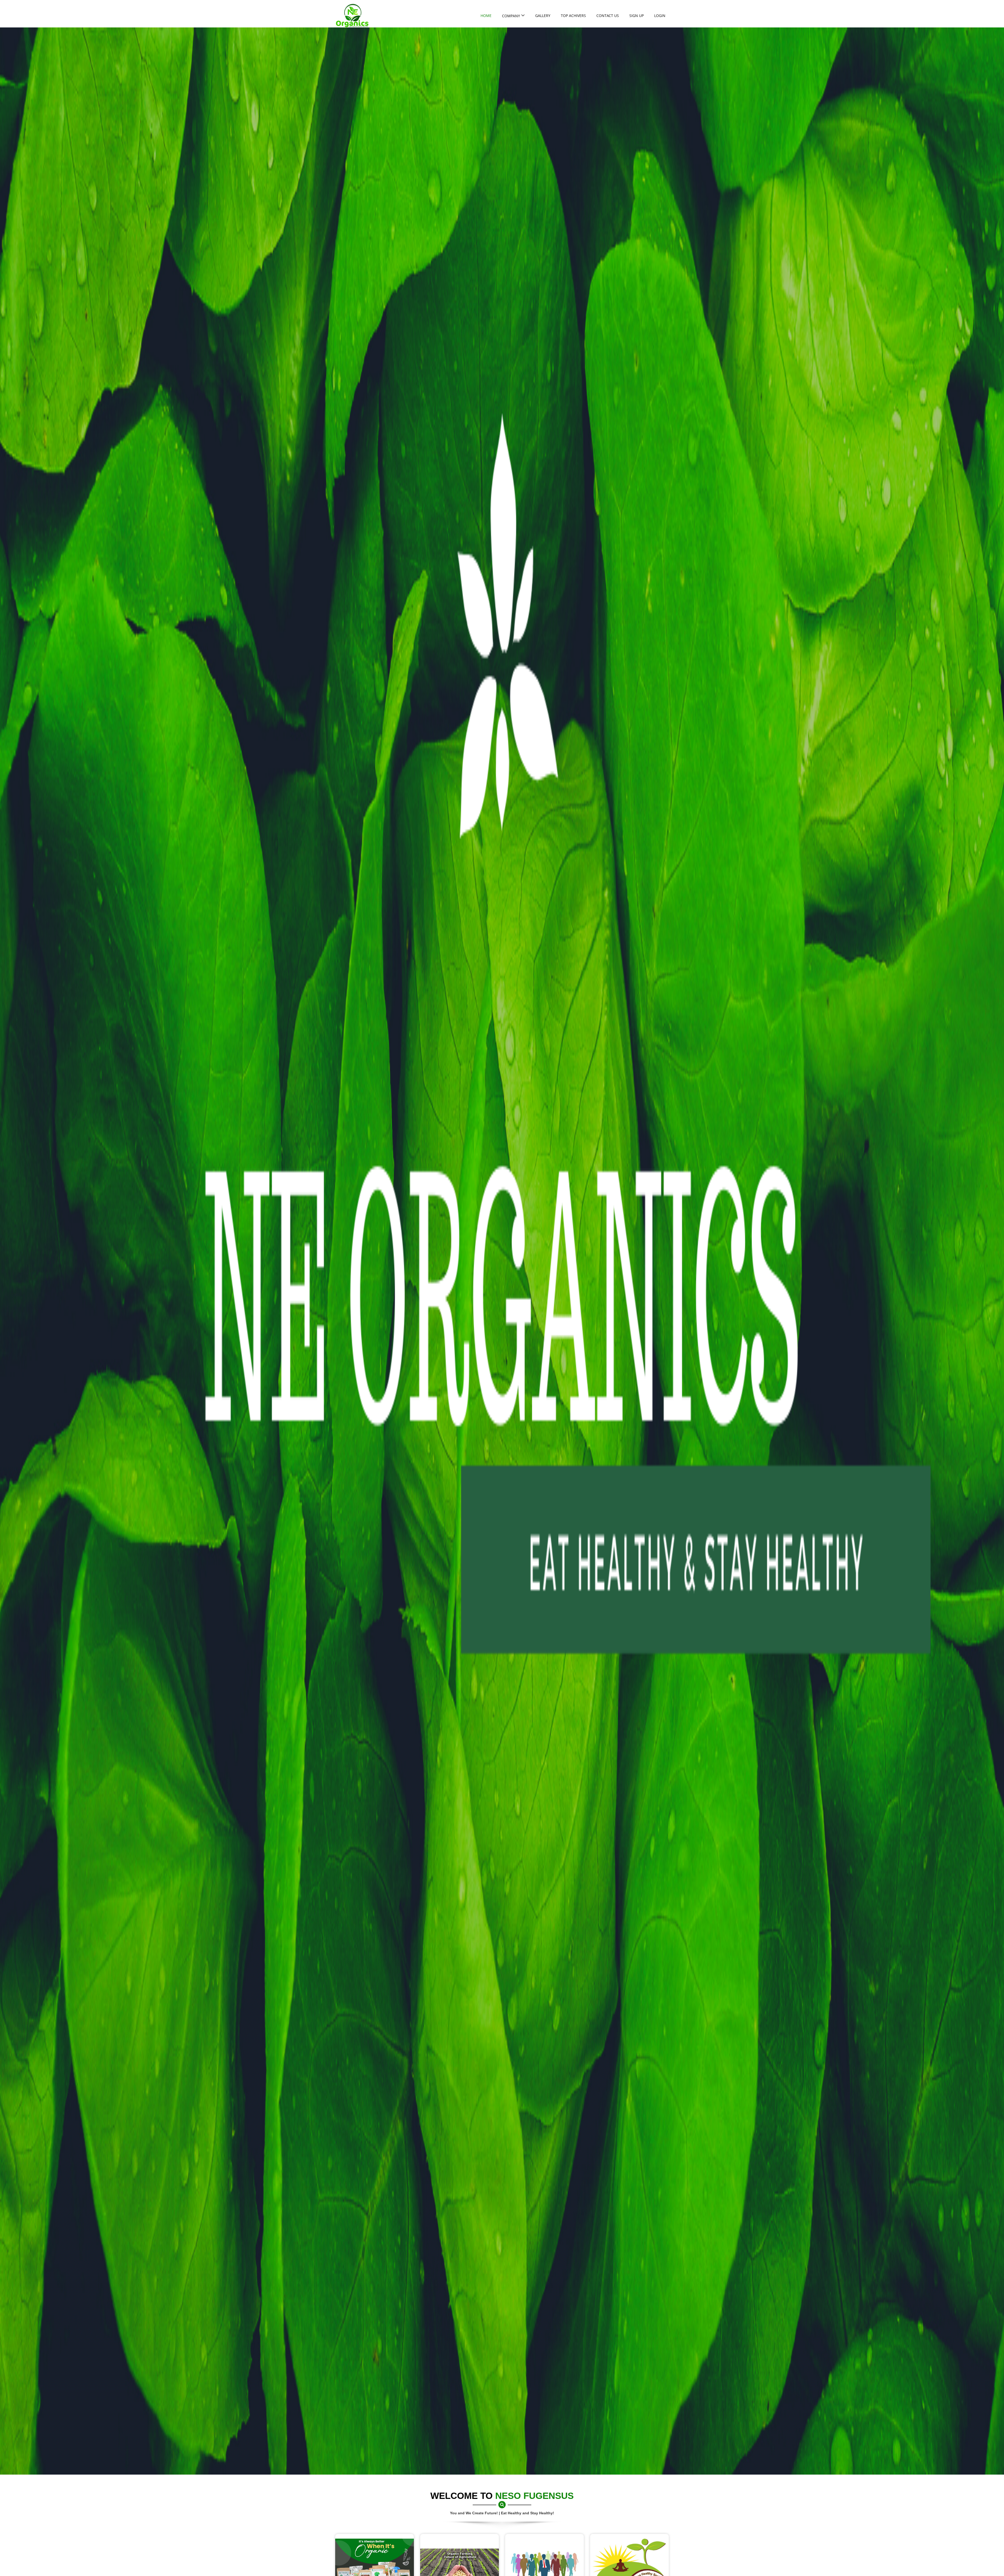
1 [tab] (995, 37)
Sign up (637, 16)
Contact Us (608, 16)
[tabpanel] (502, 1251)
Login (660, 16)
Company (512, 16)
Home (486, 16)
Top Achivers (573, 16)
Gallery (543, 16)
